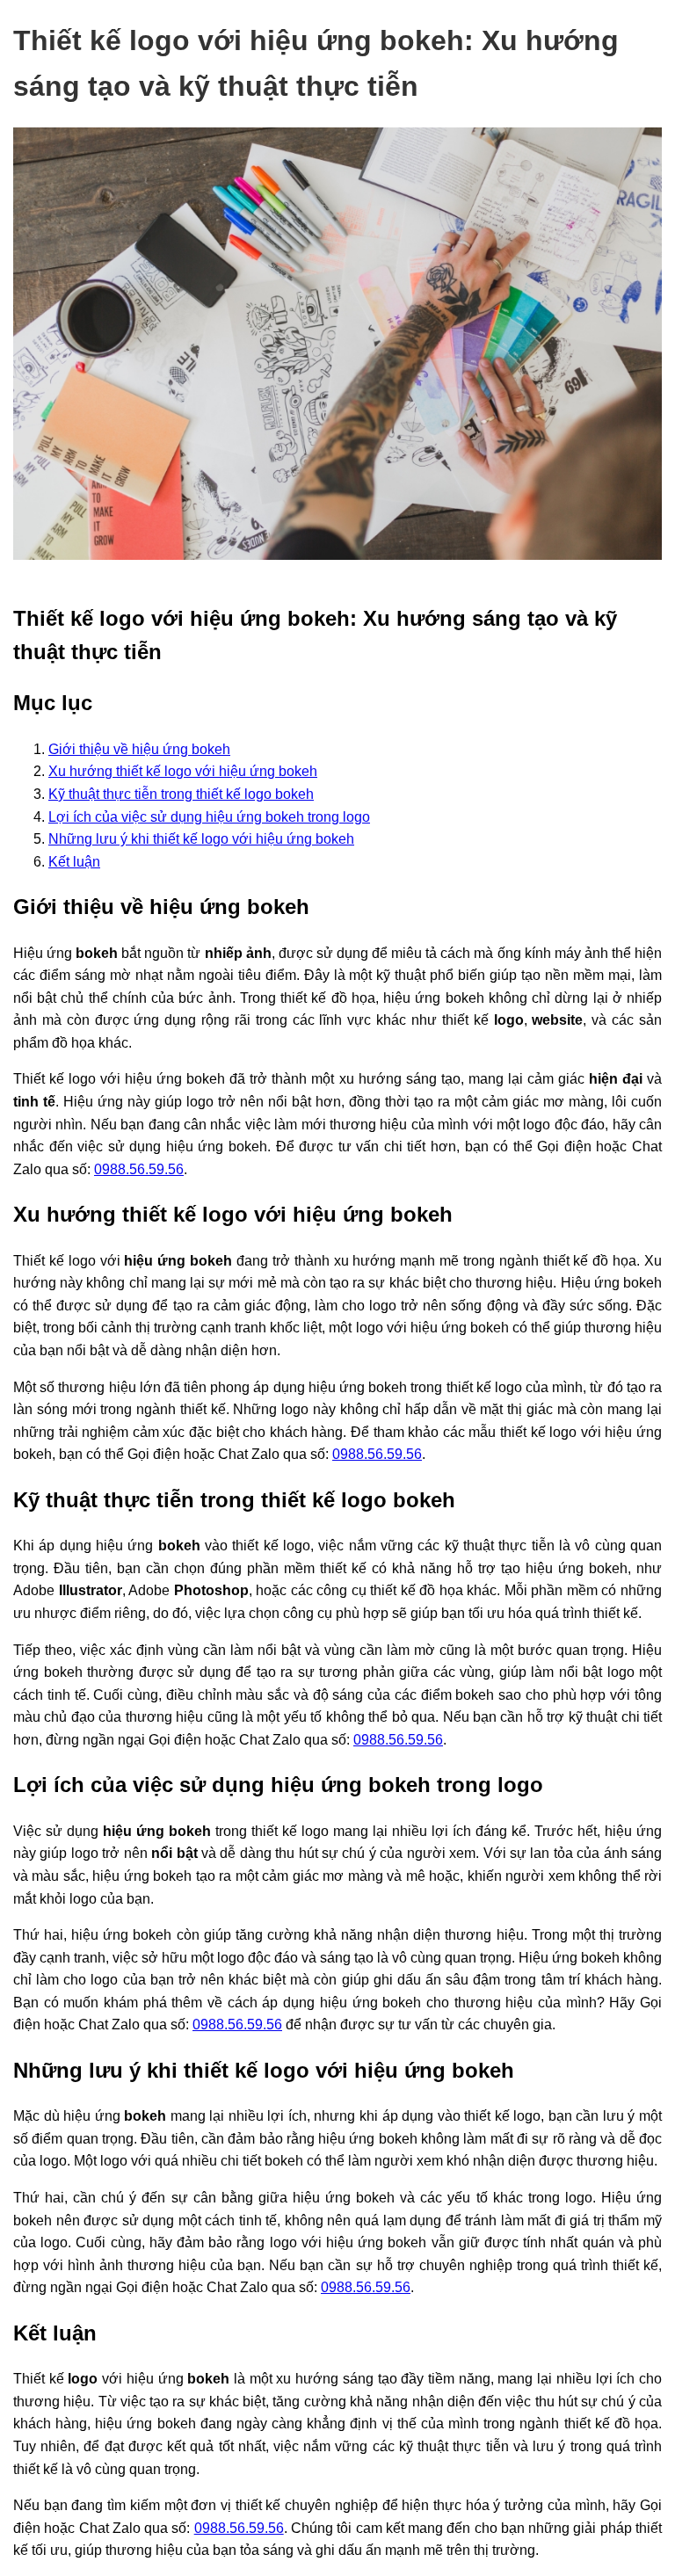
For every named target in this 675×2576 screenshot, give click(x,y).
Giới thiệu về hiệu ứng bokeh (139, 749)
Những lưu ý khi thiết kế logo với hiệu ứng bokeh (201, 839)
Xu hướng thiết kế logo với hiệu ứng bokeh (183, 771)
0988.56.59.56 (139, 1169)
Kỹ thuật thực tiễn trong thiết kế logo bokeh (181, 794)
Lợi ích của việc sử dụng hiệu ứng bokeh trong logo (209, 817)
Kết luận (74, 862)
